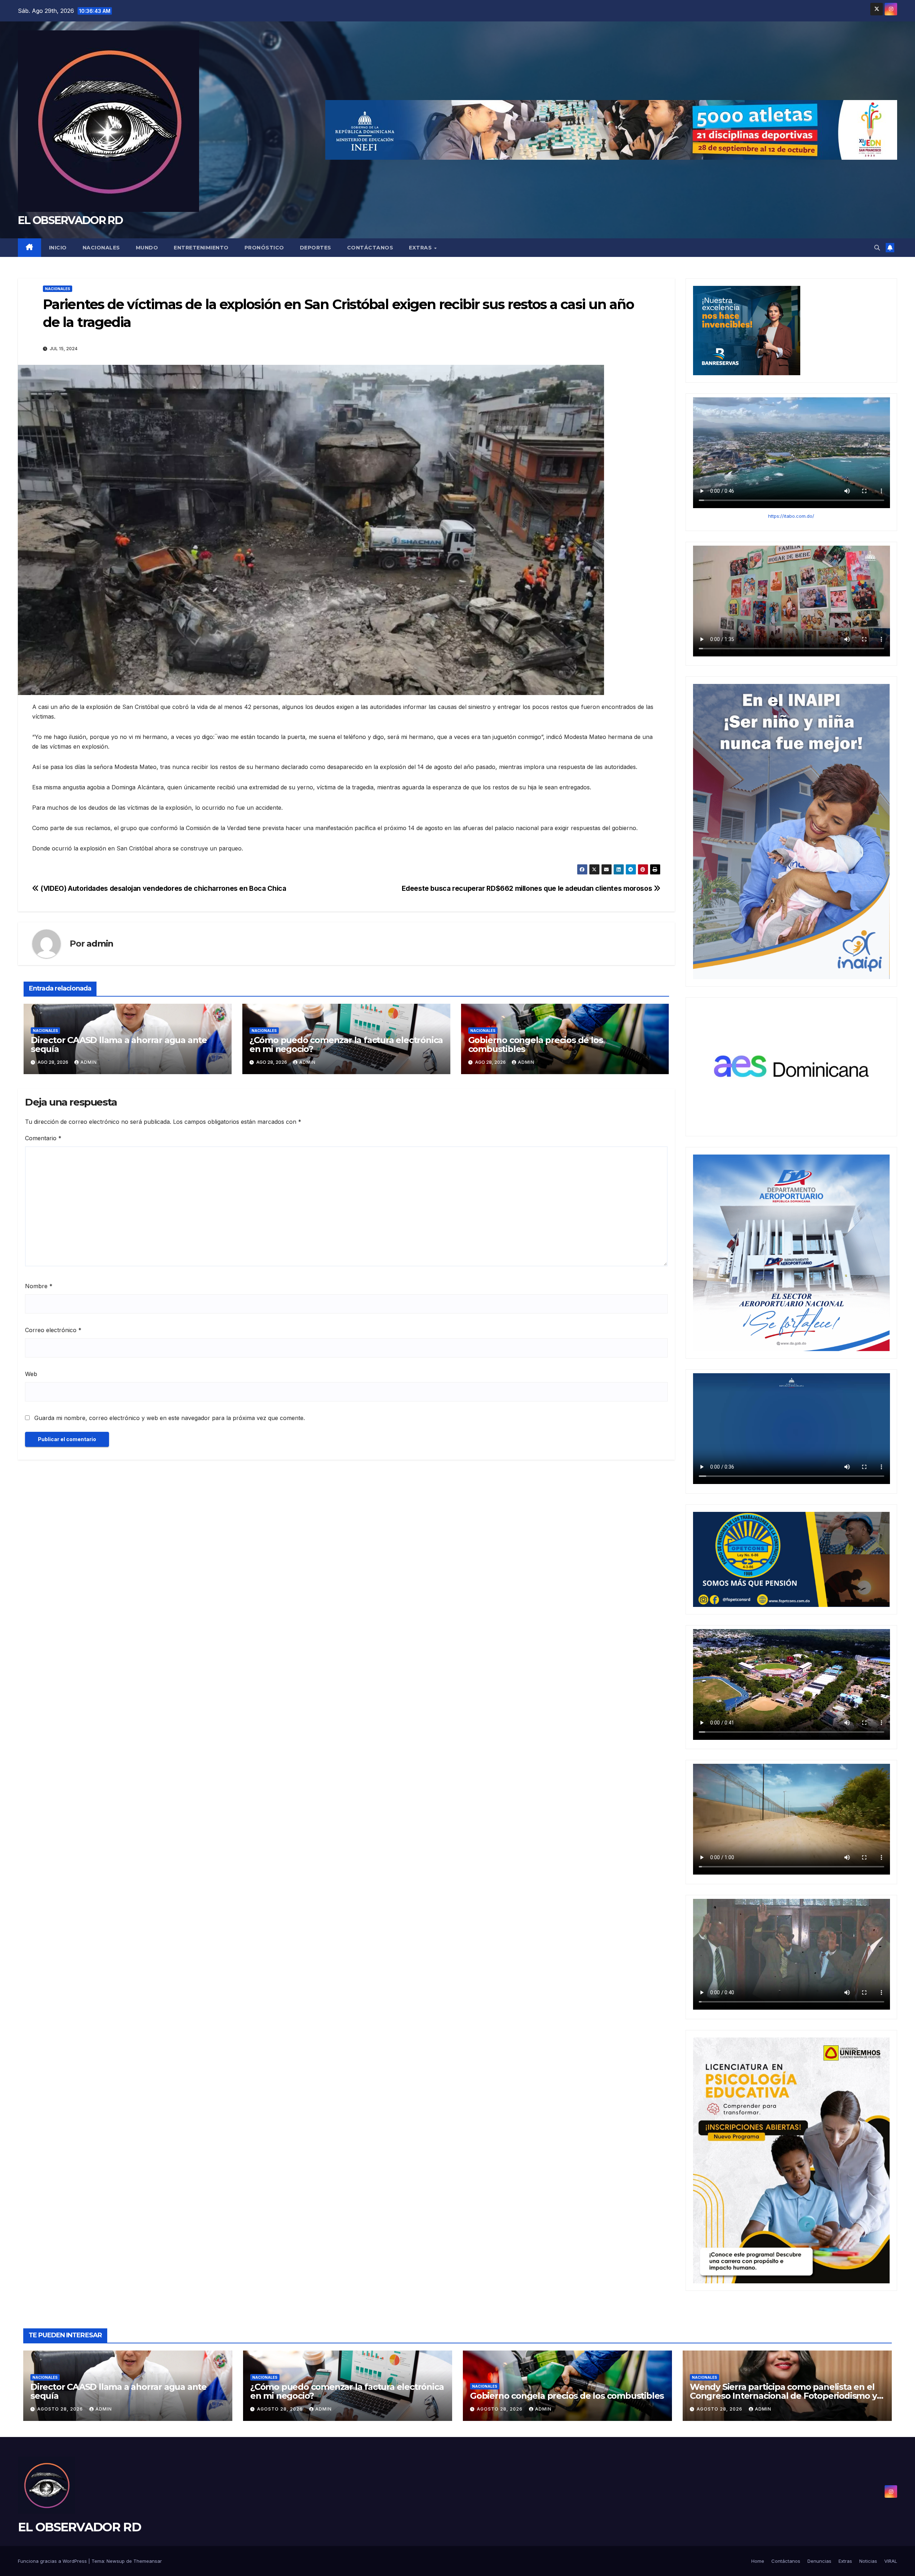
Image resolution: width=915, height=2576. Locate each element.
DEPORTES (316, 248)
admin (100, 944)
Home (758, 2561)
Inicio (58, 248)
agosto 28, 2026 (61, 2409)
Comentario (43, 1138)
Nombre (39, 1286)
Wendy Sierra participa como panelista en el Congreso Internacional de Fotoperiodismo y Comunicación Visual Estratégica (783, 2396)
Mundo (147, 248)
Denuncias (819, 2561)
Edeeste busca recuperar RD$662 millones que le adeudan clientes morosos (528, 888)
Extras (421, 248)
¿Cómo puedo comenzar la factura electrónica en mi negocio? (346, 1044)
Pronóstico (264, 248)
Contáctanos (370, 248)
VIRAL (891, 2561)
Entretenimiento (201, 248)
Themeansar (148, 2561)
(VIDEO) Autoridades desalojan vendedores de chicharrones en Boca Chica (162, 888)
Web (31, 1374)
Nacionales (101, 248)
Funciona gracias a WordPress (53, 2561)
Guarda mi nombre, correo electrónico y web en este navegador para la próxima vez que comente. (170, 1418)
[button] (877, 248)
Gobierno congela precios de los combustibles (536, 1044)
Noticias (868, 2561)
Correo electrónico (53, 1330)
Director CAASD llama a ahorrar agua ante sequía (119, 1044)
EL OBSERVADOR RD (70, 220)
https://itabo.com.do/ (791, 516)
